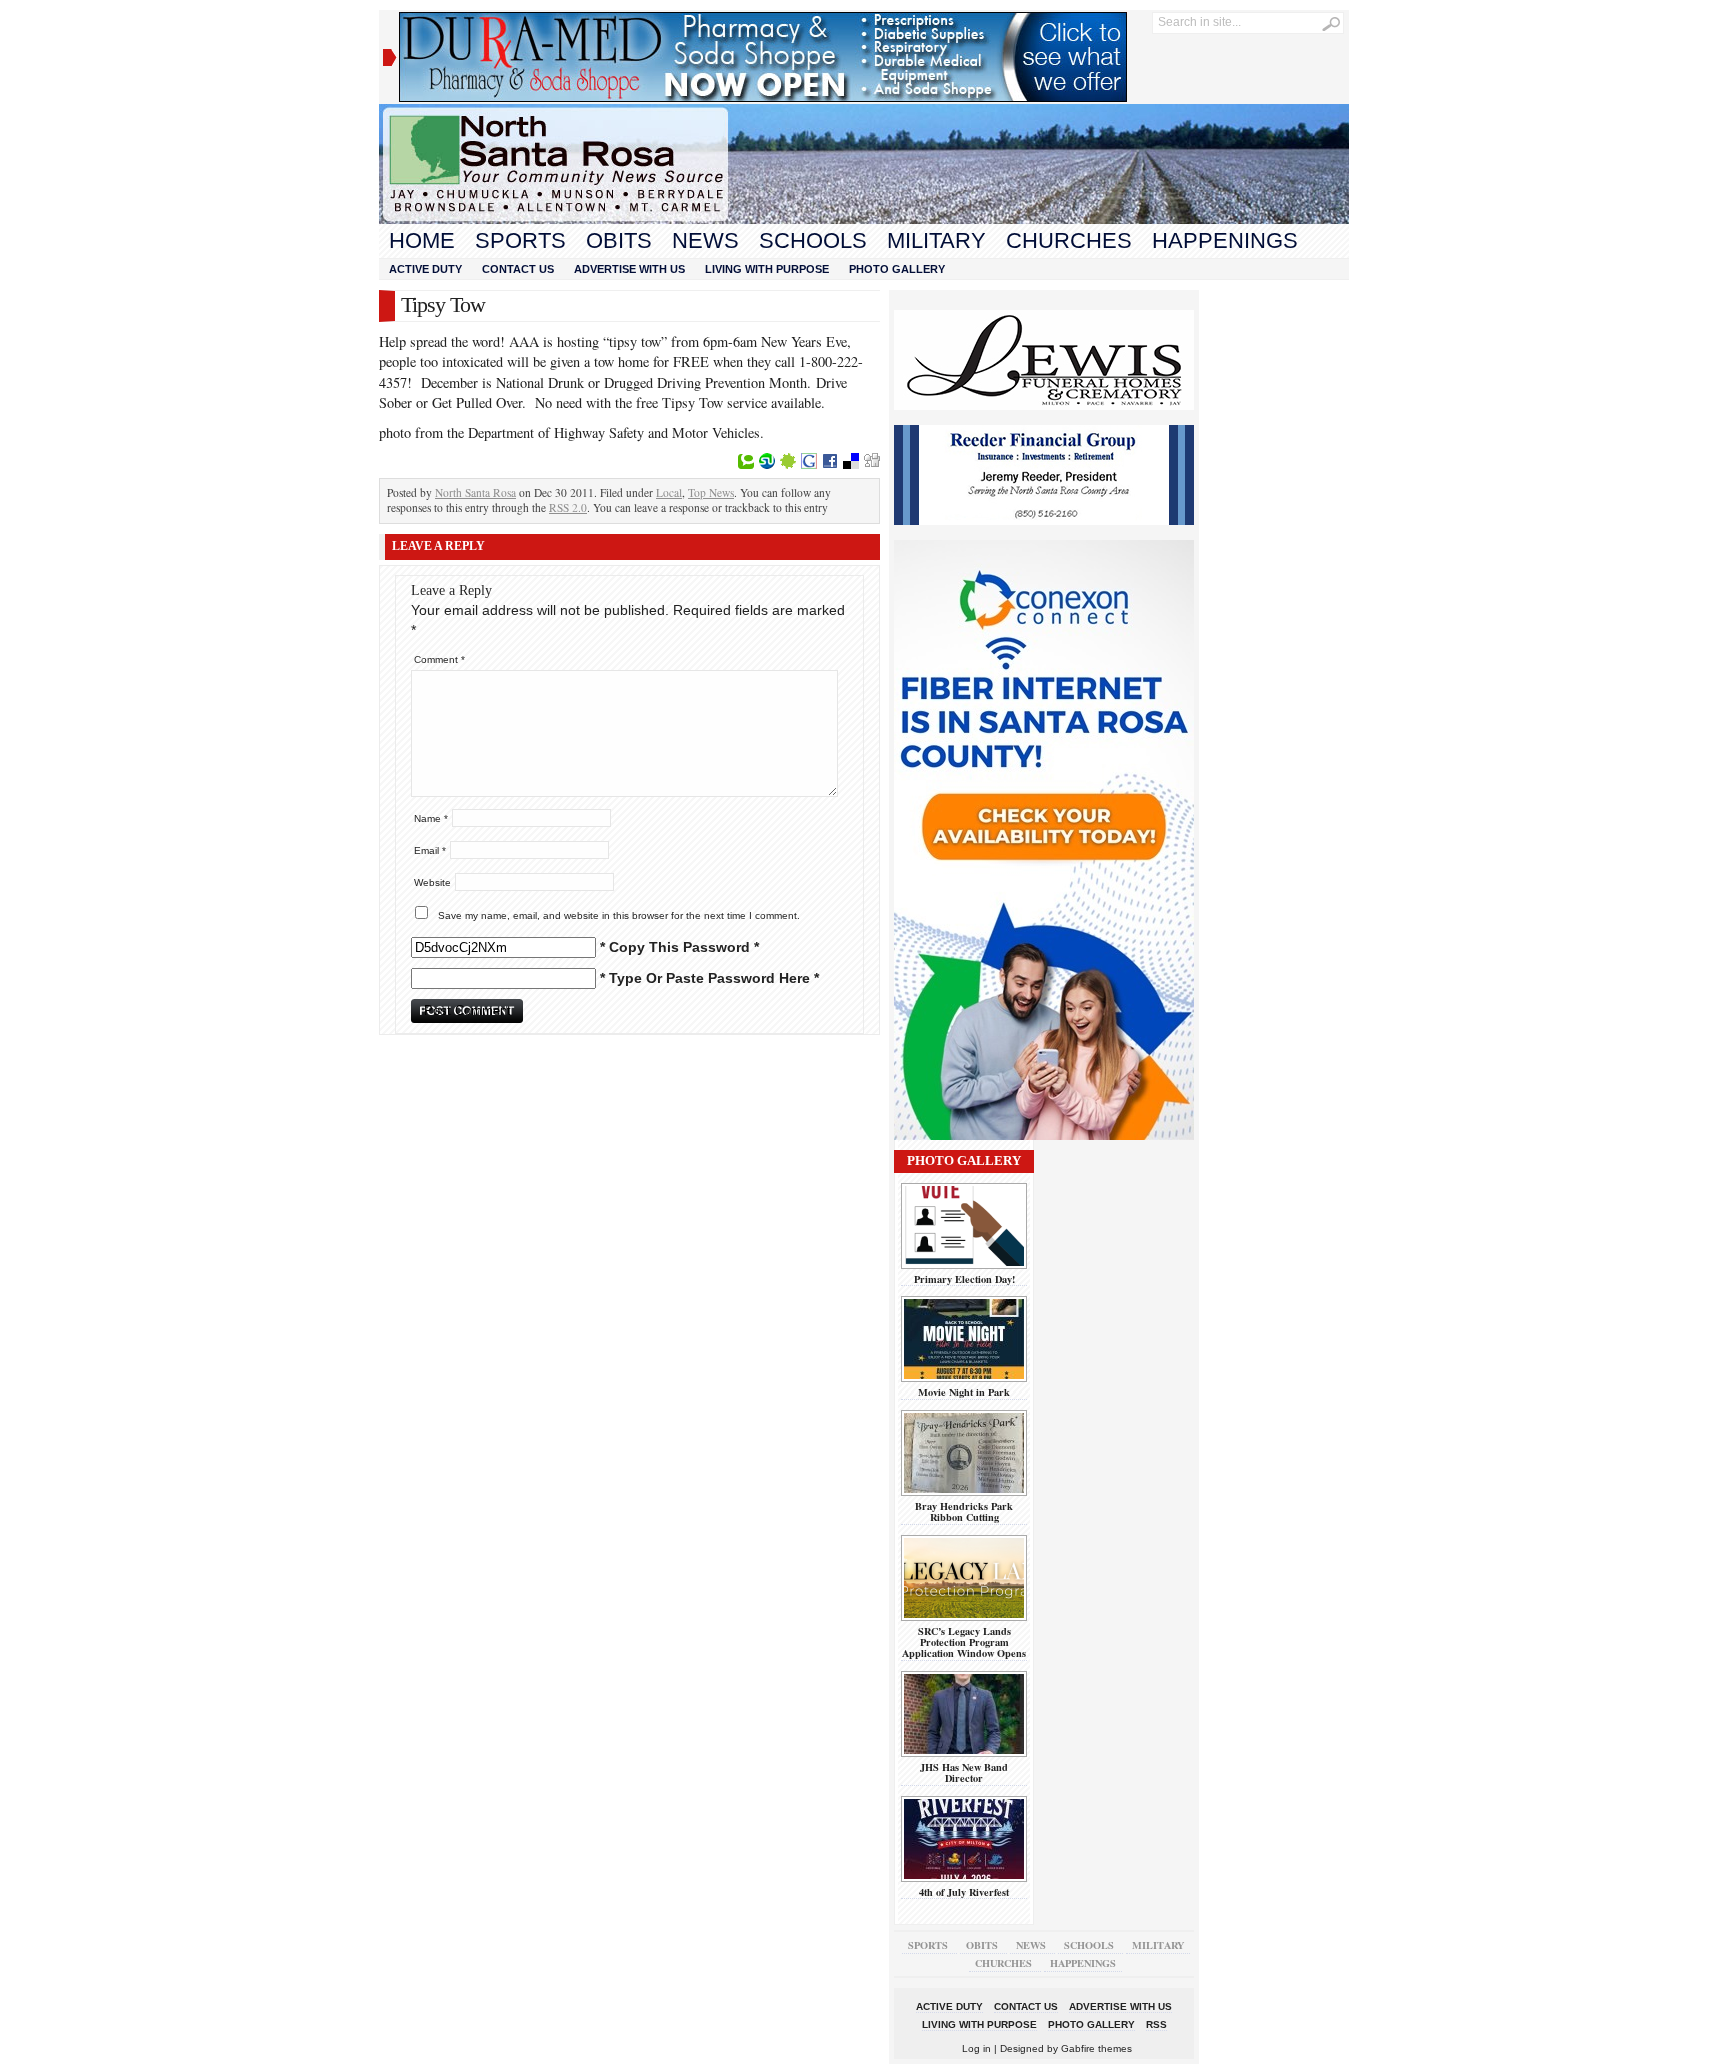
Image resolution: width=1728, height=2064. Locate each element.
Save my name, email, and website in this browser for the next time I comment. (619, 915)
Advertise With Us (629, 269)
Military (936, 240)
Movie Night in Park (964, 1392)
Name (431, 818)
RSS (1156, 2024)
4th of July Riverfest (964, 1892)
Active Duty (425, 269)
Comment (439, 659)
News (705, 240)
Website (432, 882)
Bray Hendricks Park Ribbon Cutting (964, 1511)
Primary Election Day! (964, 1279)
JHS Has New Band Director (964, 1772)
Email (430, 850)
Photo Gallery (897, 269)
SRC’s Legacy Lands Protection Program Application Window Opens (964, 1642)
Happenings (1225, 240)
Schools (813, 240)
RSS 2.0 (568, 507)
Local (669, 492)
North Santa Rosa (475, 492)
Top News (711, 492)
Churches (1069, 240)
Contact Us (518, 269)
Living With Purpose (767, 269)
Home (422, 240)
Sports (520, 240)
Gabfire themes (1096, 2048)
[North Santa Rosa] (864, 219)
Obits (619, 240)
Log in (976, 2048)
